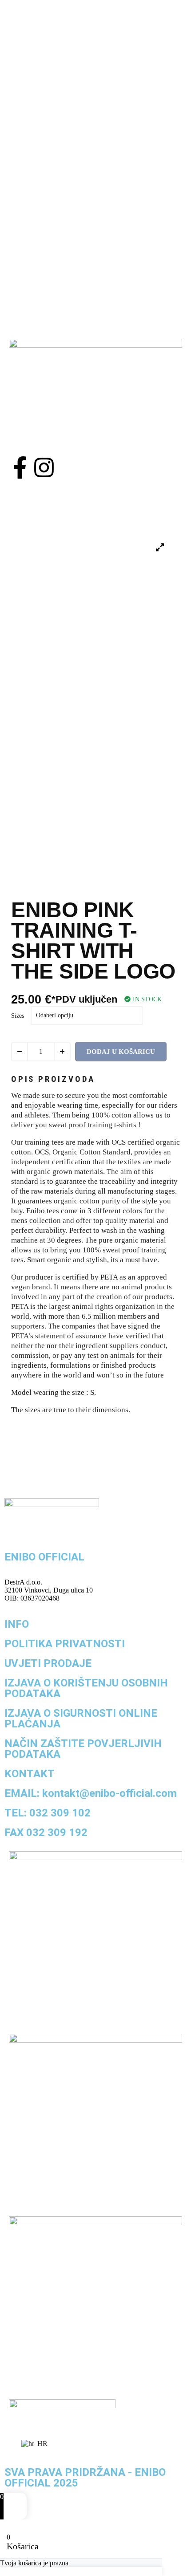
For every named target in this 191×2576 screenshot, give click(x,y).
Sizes (18, 1016)
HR (42, 2444)
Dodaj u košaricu (121, 1052)
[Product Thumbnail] (160, 548)
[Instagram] (44, 467)
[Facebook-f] (20, 467)
